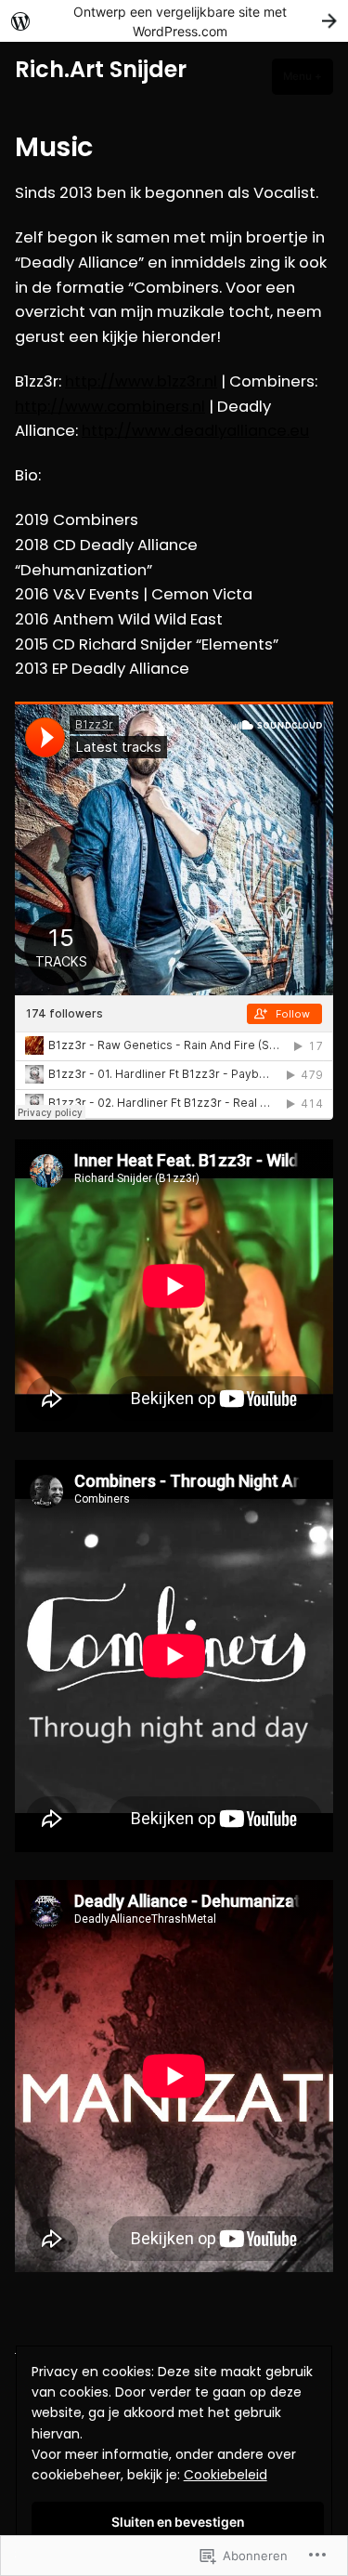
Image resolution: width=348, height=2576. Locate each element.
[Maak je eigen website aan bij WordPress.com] (174, 21)
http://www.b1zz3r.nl (141, 381)
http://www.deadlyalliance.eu (195, 431)
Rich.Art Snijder (101, 69)
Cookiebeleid (226, 2475)
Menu (308, 76)
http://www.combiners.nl (110, 407)
